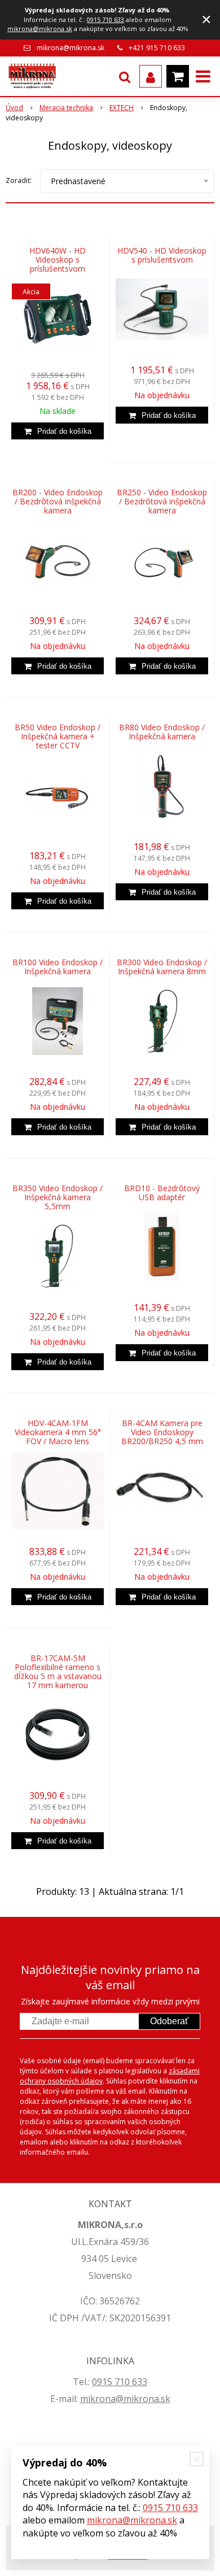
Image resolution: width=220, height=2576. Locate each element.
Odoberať (169, 2021)
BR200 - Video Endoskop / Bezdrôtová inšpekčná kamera (58, 502)
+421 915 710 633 (157, 48)
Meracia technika (66, 108)
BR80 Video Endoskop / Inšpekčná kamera (162, 732)
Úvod (14, 108)
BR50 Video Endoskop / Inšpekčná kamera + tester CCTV (58, 736)
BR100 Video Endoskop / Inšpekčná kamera (58, 967)
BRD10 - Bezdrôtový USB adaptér (162, 1193)
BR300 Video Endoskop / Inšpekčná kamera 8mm (162, 967)
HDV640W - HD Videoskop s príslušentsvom (58, 260)
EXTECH (122, 108)
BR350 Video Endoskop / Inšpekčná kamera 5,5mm (58, 1197)
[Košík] (178, 76)
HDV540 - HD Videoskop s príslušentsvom (162, 255)
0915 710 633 (105, 19)
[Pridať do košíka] (58, 431)
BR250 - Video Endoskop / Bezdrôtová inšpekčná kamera (162, 502)
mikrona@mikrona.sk (40, 29)
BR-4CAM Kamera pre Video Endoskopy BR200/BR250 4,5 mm (162, 1432)
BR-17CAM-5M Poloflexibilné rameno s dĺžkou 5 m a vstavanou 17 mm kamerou (58, 1672)
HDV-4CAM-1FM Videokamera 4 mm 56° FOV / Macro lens (58, 1432)
